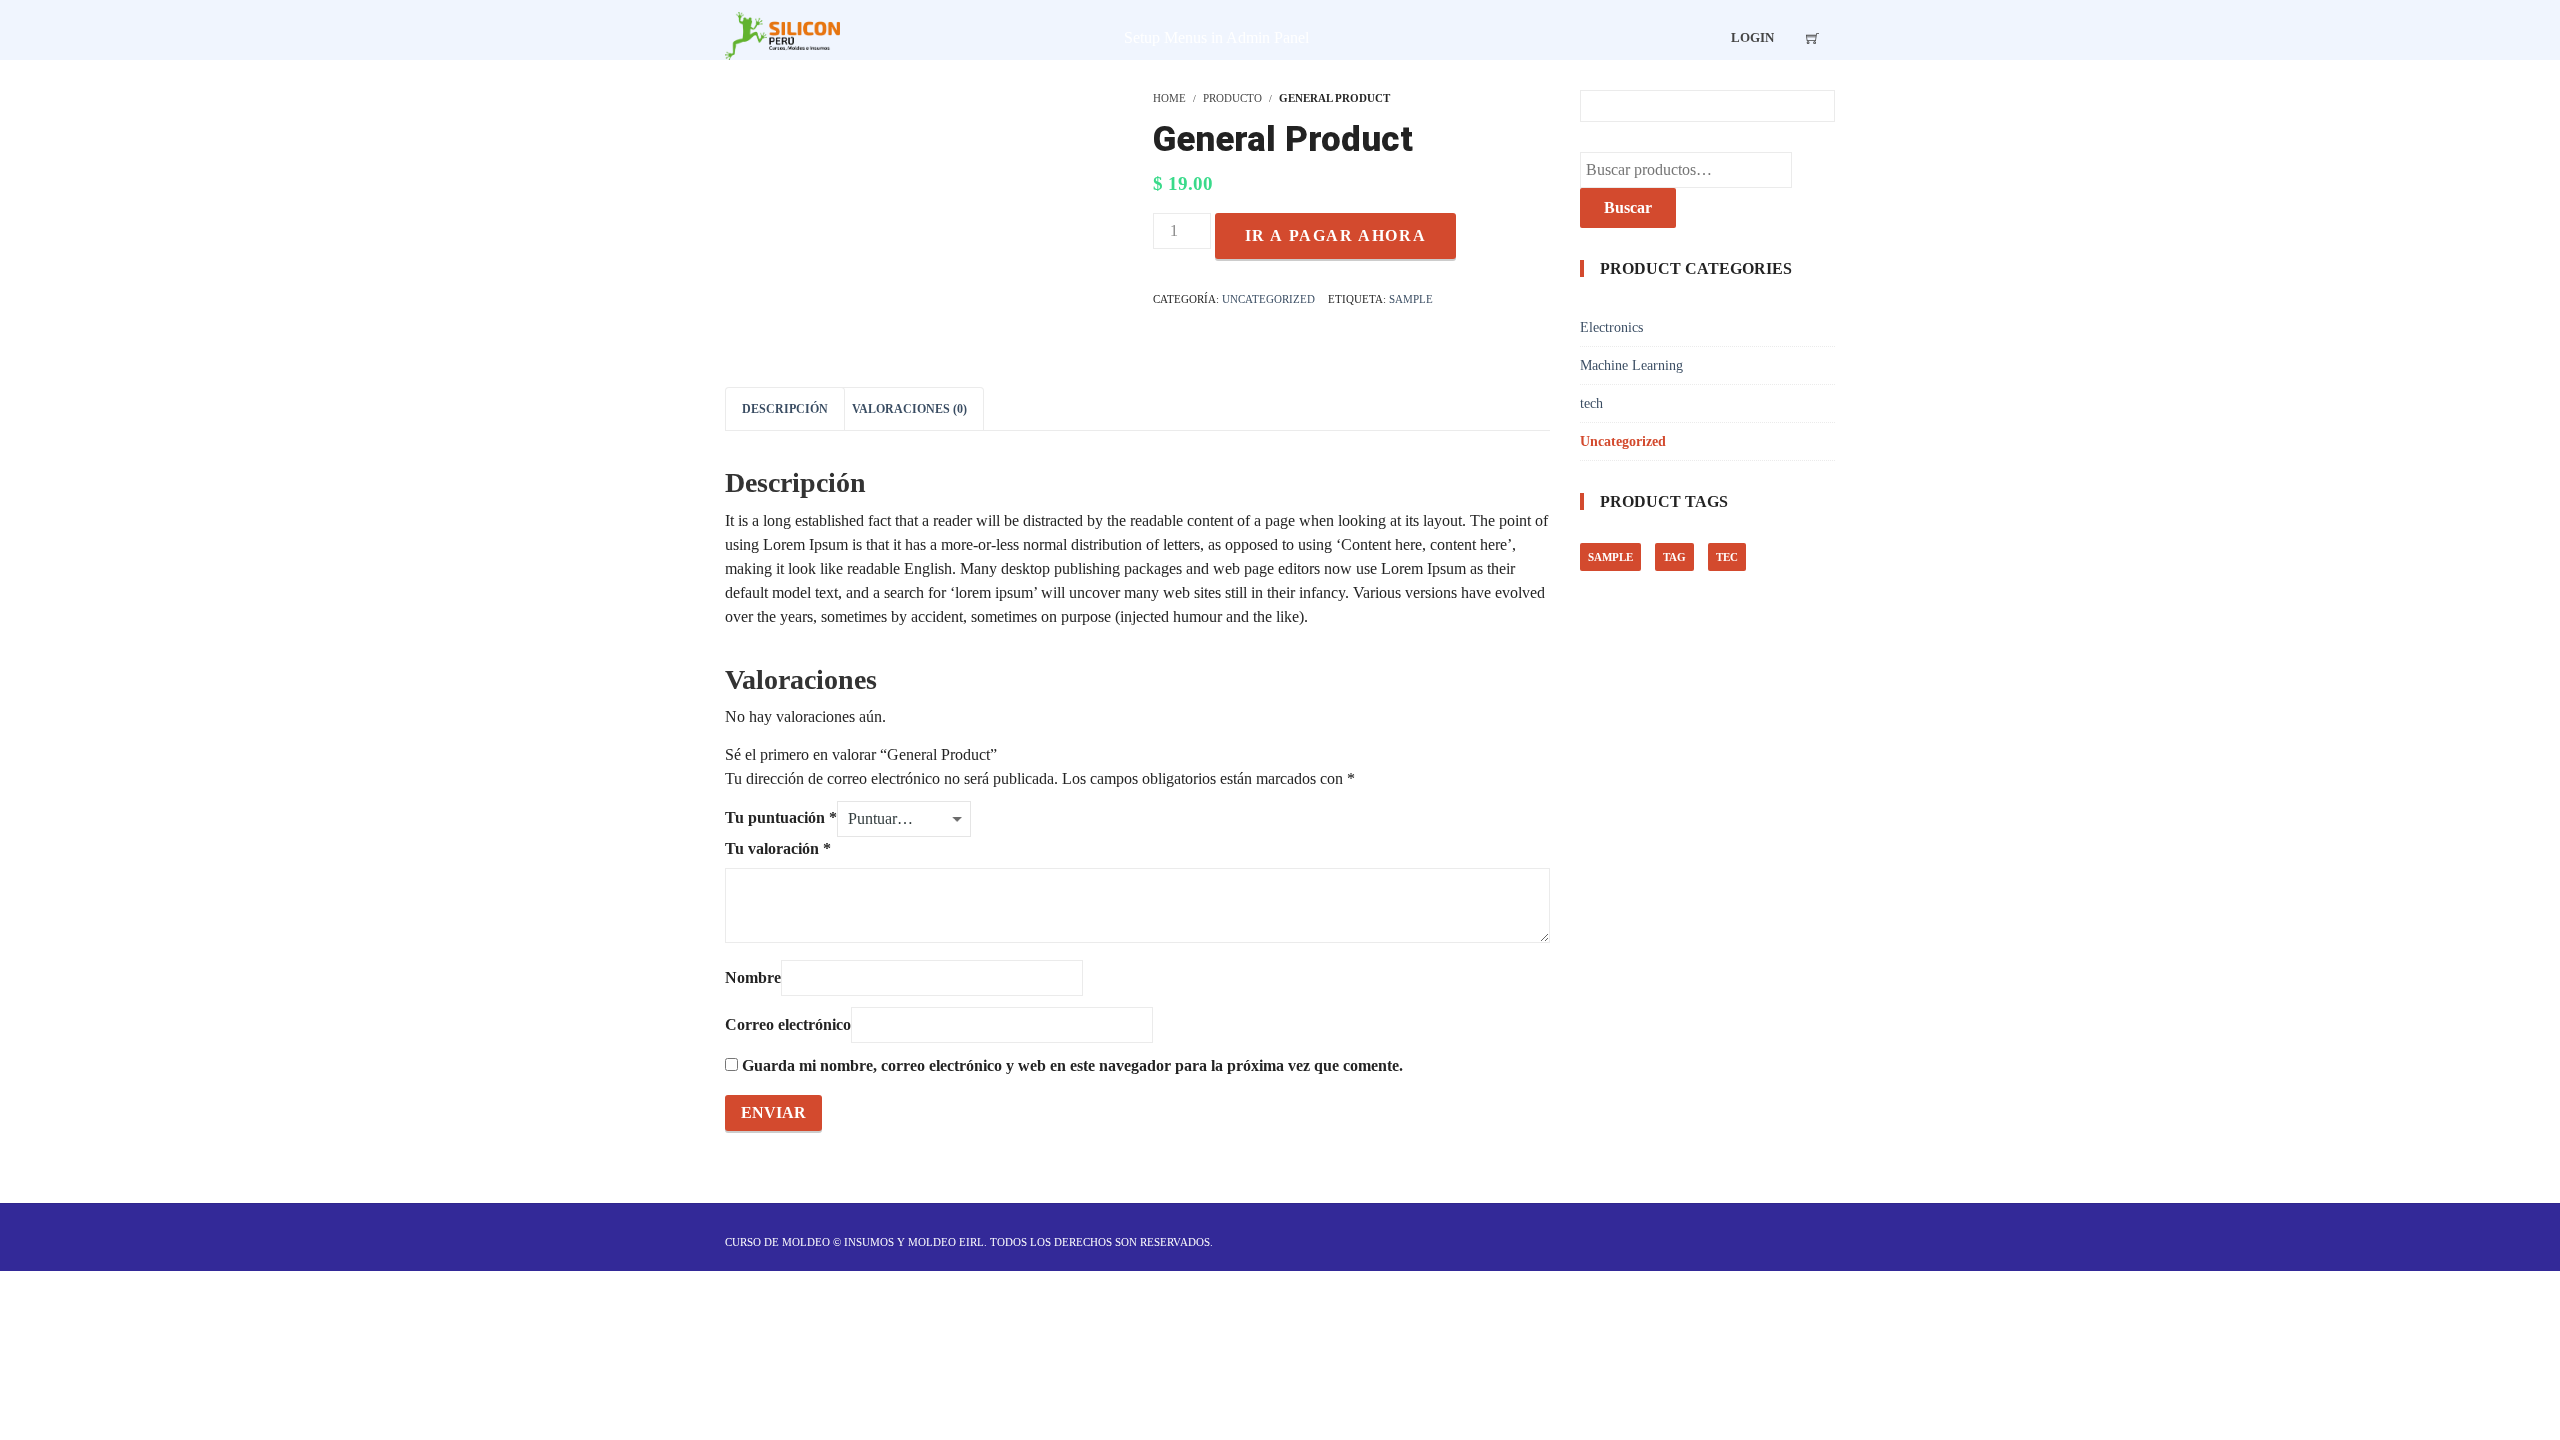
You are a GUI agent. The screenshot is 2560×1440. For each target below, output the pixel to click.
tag (1674, 557)
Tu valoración (778, 848)
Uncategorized (1268, 299)
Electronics (1611, 327)
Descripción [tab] (785, 409)
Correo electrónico (788, 1024)
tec (1727, 557)
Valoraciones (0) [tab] (909, 409)
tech (1591, 403)
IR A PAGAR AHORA (1336, 235)
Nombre (753, 977)
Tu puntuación (781, 817)
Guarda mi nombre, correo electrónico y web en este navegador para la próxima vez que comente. (1072, 1065)
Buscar (1628, 207)
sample (1411, 299)
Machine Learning (1631, 365)
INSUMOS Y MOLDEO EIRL (914, 1242)
